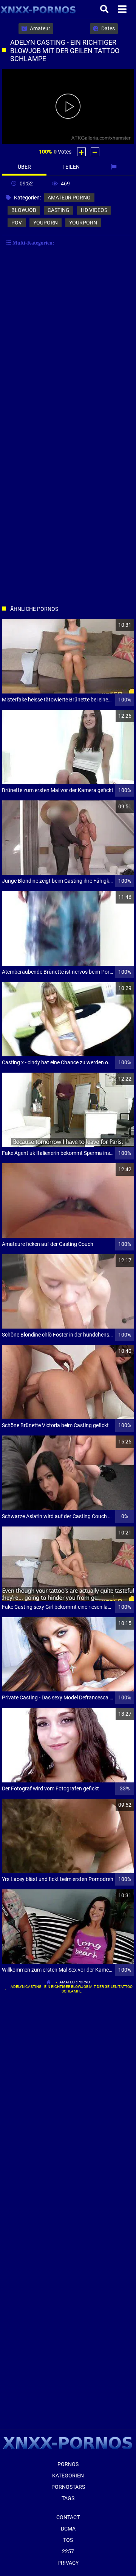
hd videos (94, 210)
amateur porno (69, 198)
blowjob (24, 210)
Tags (68, 2498)
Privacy (68, 2563)
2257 (68, 2551)
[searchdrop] (105, 9)
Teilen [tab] (71, 167)
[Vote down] (95, 152)
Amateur (39, 28)
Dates (107, 28)
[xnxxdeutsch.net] (38, 9)
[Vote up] (81, 152)
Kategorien (68, 2476)
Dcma (68, 2529)
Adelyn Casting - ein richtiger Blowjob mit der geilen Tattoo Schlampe (72, 1989)
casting (59, 210)
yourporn (83, 223)
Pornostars (68, 2487)
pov (17, 223)
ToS (68, 2540)
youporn (46, 223)
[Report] (115, 167)
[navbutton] (123, 9)
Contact (68, 2517)
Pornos (68, 2464)
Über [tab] (24, 167)
